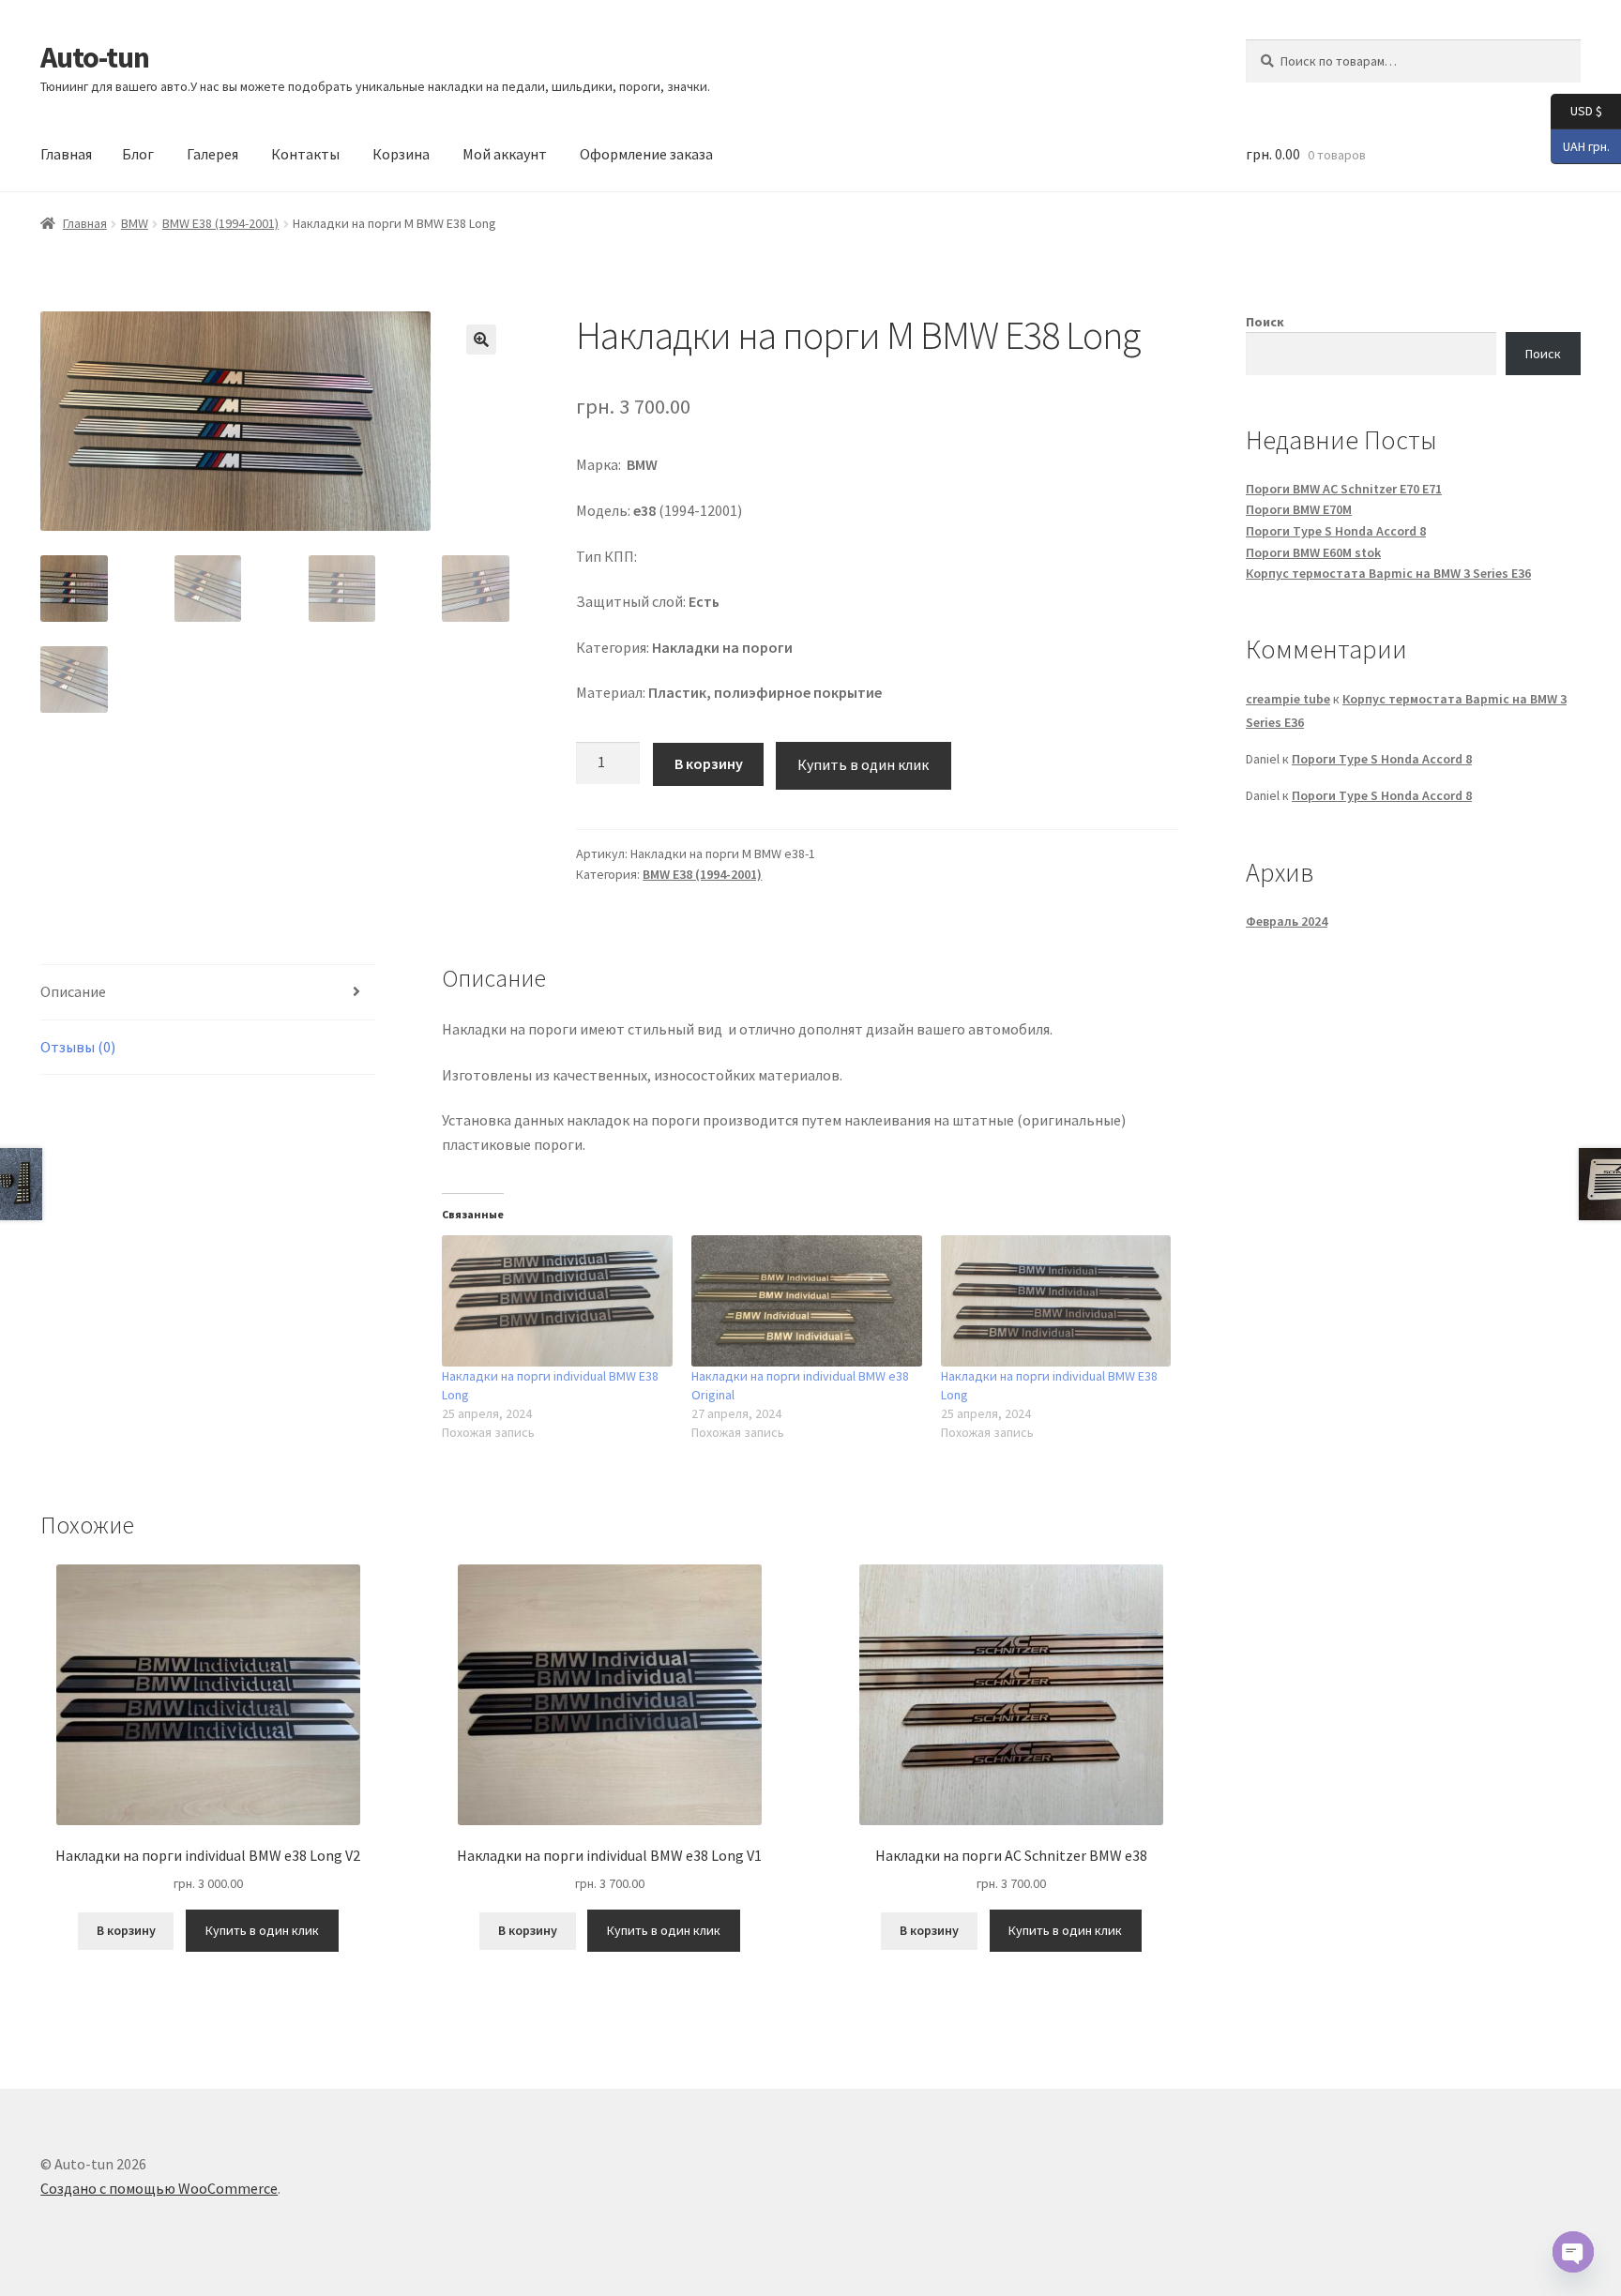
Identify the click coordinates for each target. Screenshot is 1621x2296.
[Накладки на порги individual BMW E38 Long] (557, 1301)
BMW (135, 223)
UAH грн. (1580, 145)
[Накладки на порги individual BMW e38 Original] (807, 1301)
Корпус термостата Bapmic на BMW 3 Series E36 (1388, 573)
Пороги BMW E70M (1299, 509)
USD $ (1576, 110)
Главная (66, 154)
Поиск (1265, 322)
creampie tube (1288, 699)
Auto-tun (95, 57)
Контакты (305, 154)
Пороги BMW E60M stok (1313, 552)
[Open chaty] (1573, 2252)
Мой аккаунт (505, 154)
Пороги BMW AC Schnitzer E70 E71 (1344, 489)
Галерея (212, 154)
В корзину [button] (126, 1930)
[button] (481, 340)
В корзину (709, 763)
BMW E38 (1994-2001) (220, 223)
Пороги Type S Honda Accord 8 (1336, 531)
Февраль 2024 (1287, 921)
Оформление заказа (646, 154)
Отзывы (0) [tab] (78, 1047)
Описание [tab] (73, 991)
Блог (138, 154)
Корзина (401, 154)
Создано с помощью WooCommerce (159, 2188)
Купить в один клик (863, 764)
